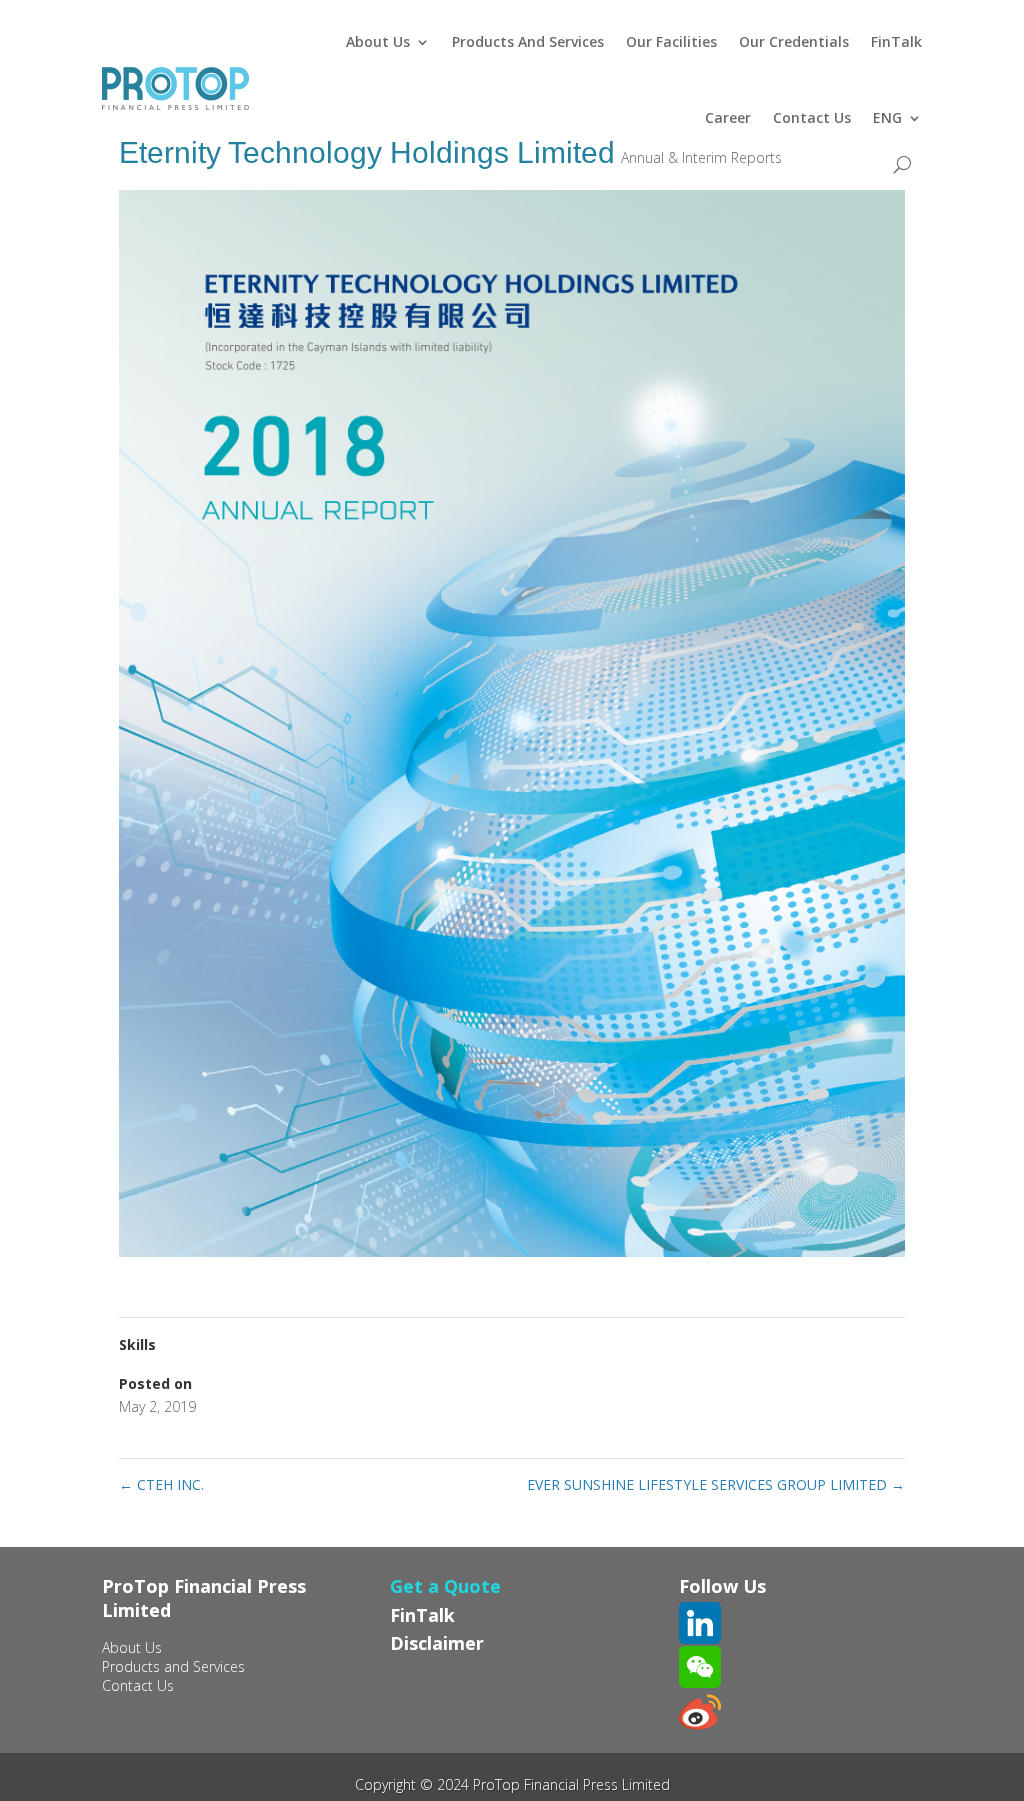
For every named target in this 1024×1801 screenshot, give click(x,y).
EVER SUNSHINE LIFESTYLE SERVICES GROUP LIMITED (716, 1484)
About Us (378, 41)
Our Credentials (794, 41)
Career (728, 117)
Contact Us (812, 117)
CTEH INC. (161, 1484)
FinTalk (896, 41)
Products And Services (528, 41)
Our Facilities (671, 41)
